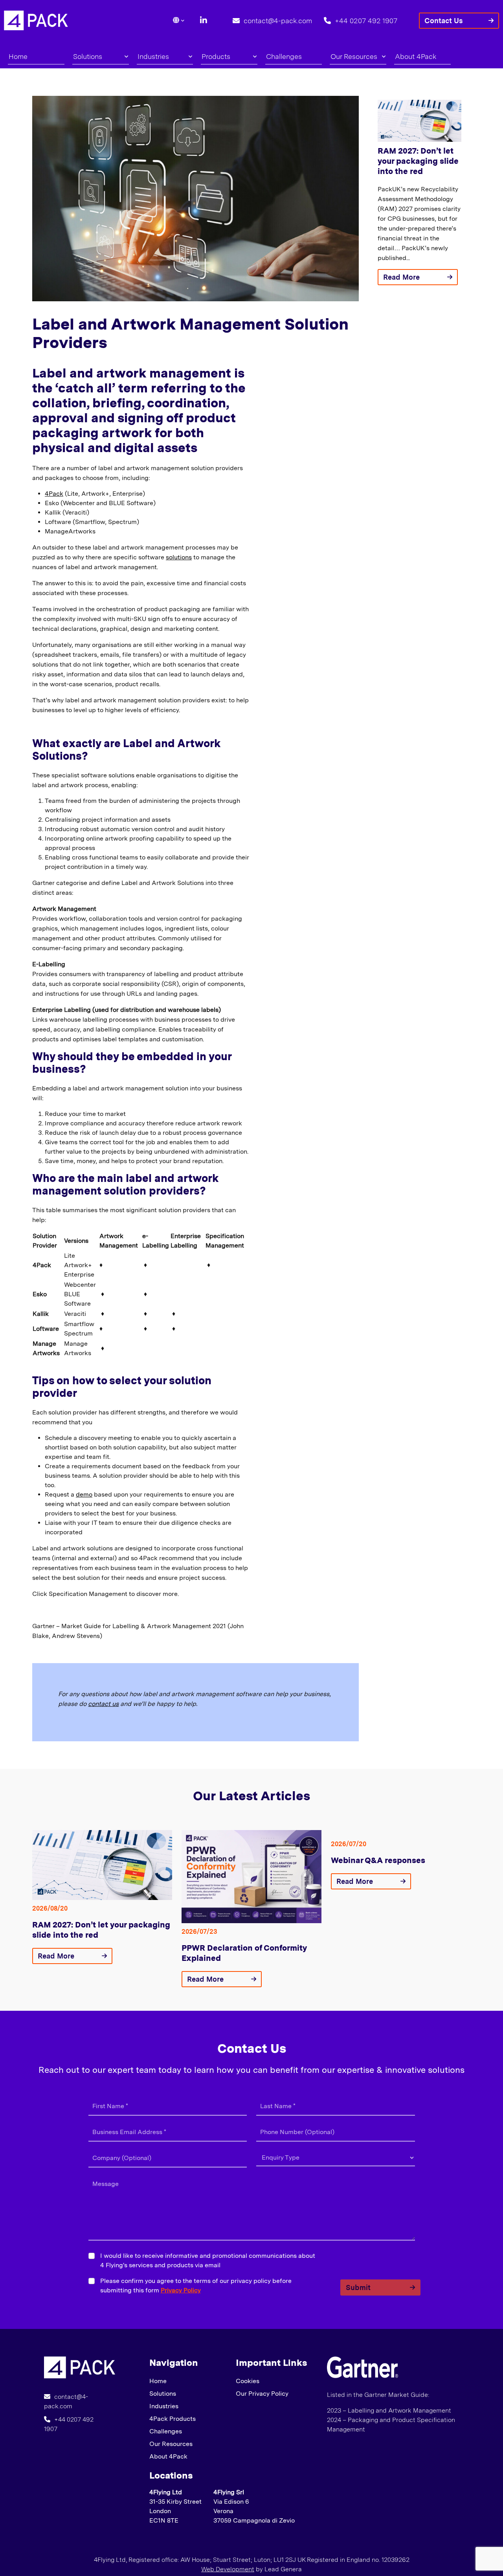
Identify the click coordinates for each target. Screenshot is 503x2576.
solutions (179, 557)
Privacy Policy (181, 2290)
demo (84, 1494)
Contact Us (444, 21)
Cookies (248, 2381)
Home (18, 56)
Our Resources (354, 56)
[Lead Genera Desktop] (36, 20)
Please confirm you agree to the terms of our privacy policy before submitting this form (196, 2286)
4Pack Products (173, 2419)
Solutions (88, 56)
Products (216, 56)
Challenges (284, 56)
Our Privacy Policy (262, 2394)
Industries (153, 56)
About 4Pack (416, 56)
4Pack (54, 494)
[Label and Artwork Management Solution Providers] (80, 2367)
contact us (103, 1704)
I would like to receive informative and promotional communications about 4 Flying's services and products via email (208, 2260)
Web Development (228, 2569)
